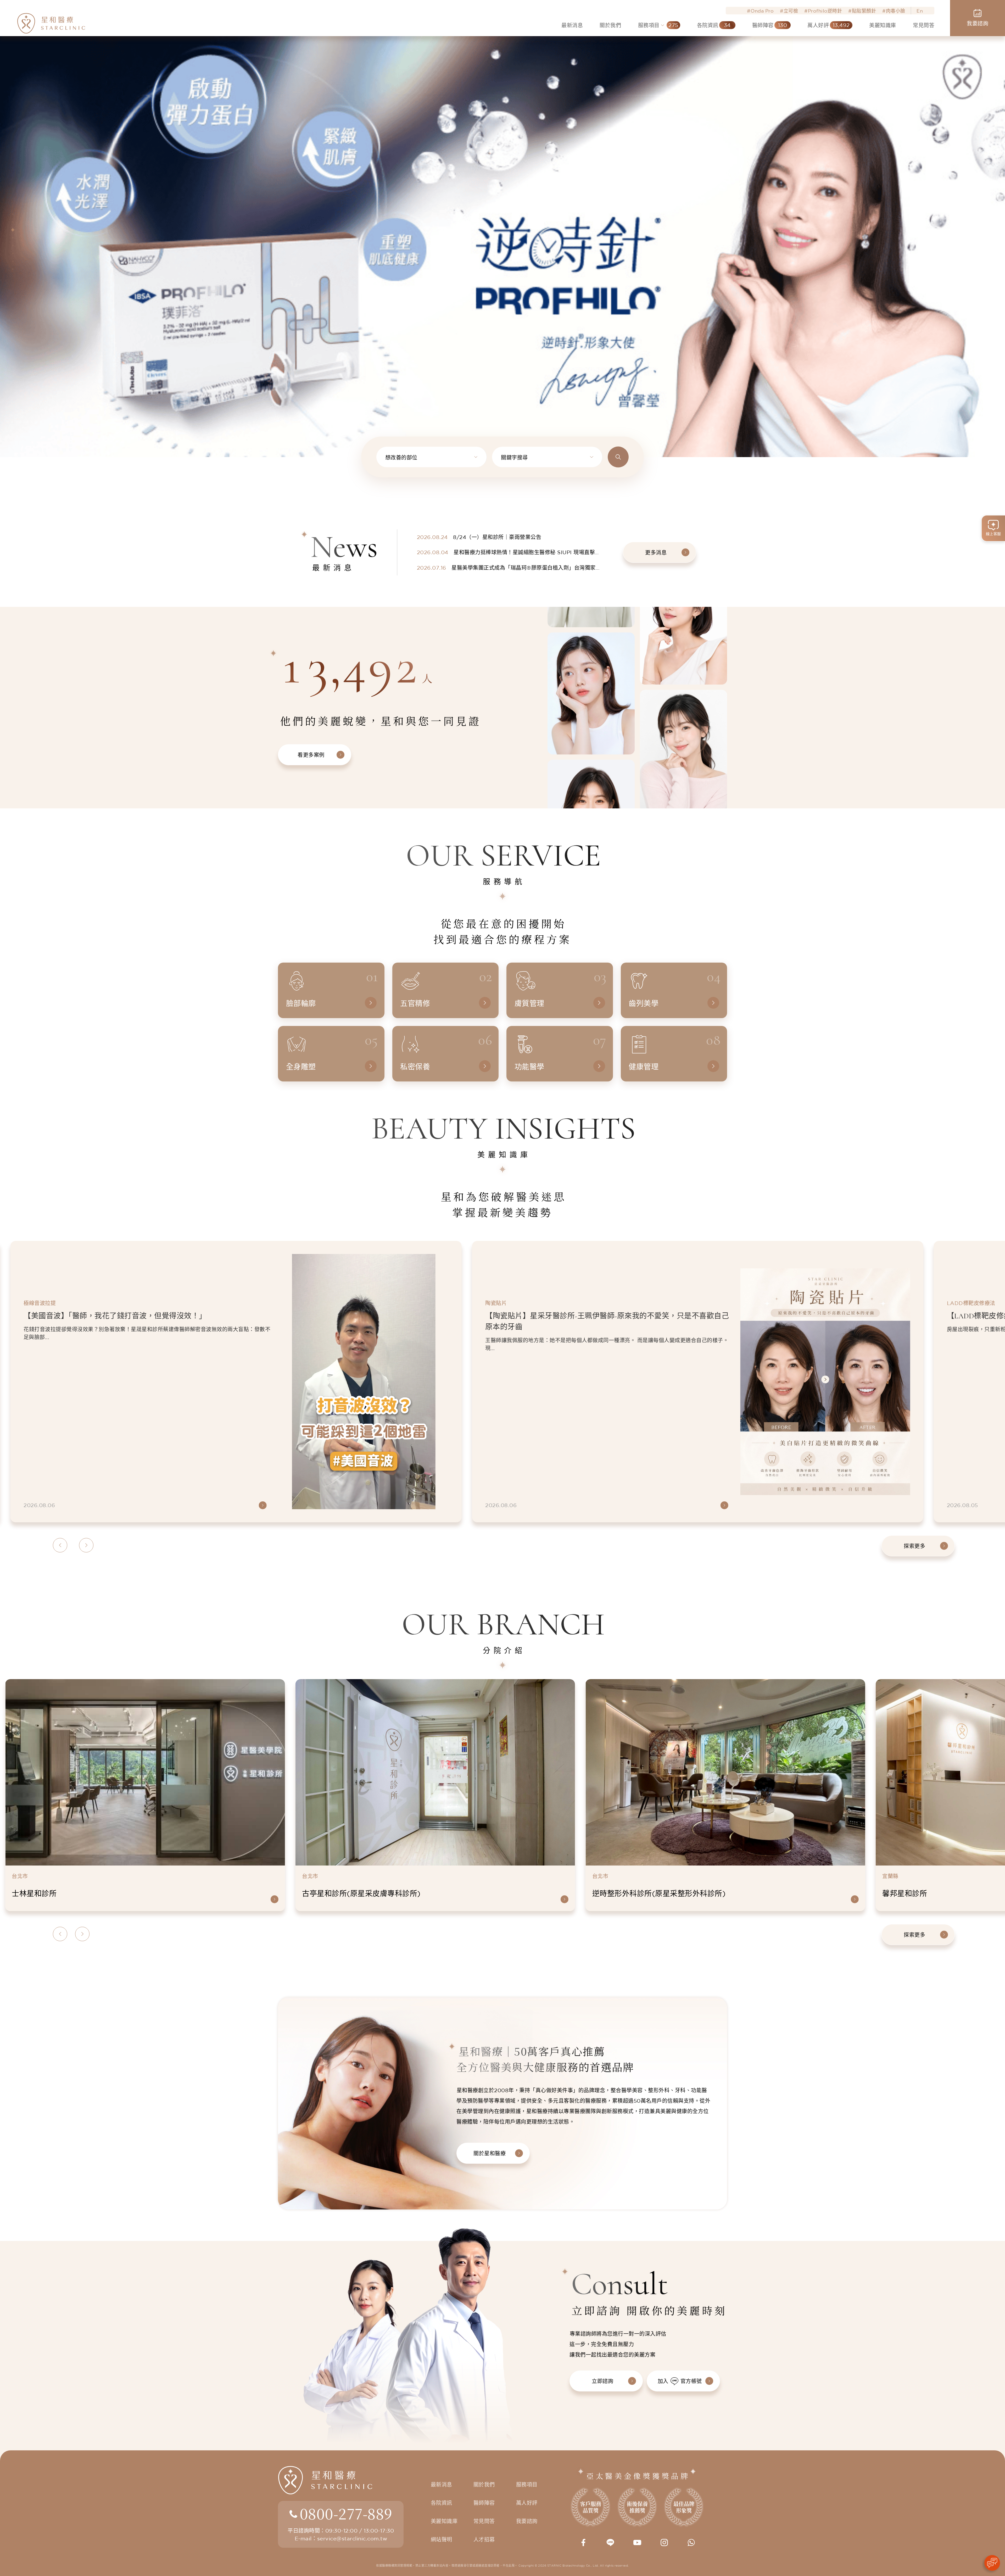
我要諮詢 (527, 2521)
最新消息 (442, 2485)
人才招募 (484, 2539)
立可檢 (791, 11)
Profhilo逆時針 (825, 11)
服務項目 (527, 2485)
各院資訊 (442, 2503)
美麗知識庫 (444, 2521)
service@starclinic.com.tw (352, 2538)
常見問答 (484, 2521)
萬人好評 (527, 2503)
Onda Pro (762, 11)
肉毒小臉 (896, 11)
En (920, 11)
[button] (13, 214)
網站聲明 (442, 2539)
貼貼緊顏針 (864, 11)
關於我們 (484, 2485)
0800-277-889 (346, 2513)
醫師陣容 (484, 2503)
